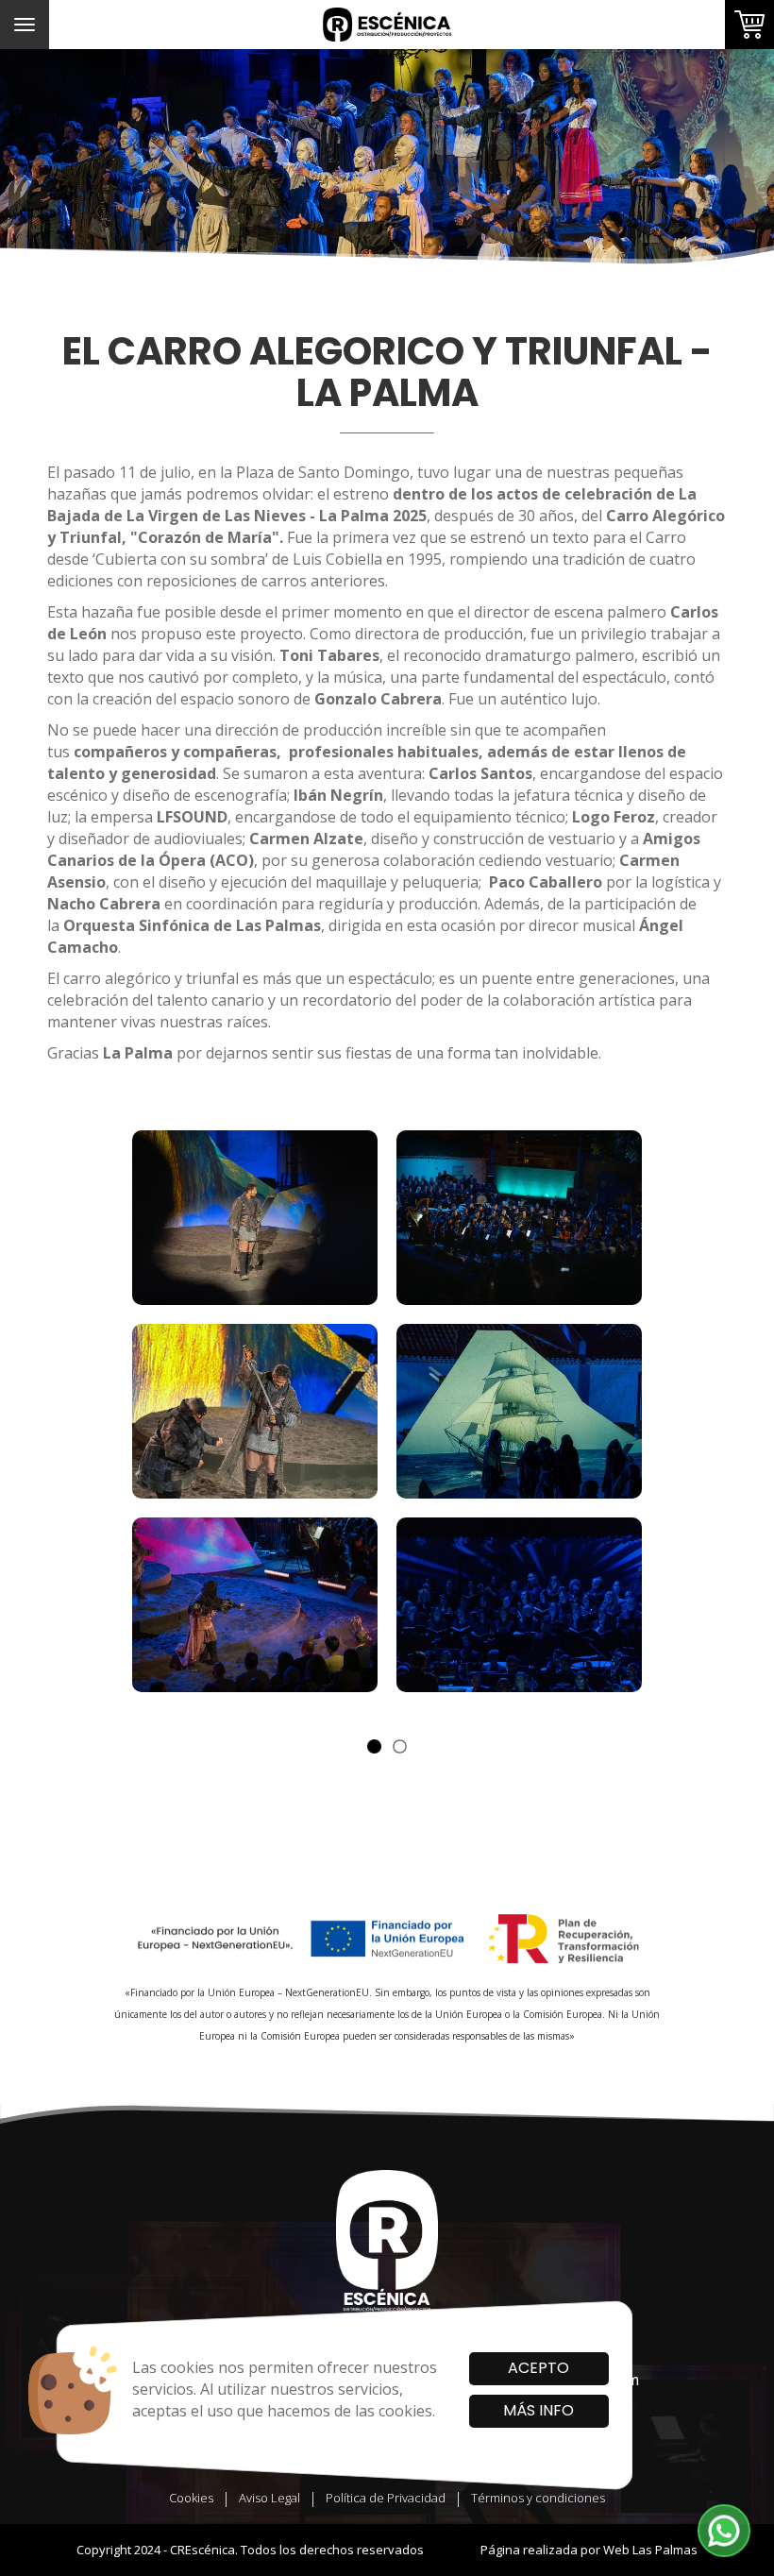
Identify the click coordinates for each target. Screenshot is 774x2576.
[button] (724, 2531)
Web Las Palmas (650, 2550)
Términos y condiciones (538, 2498)
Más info (538, 2410)
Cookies (191, 2498)
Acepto (538, 2368)
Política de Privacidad (386, 2498)
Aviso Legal (269, 2498)
